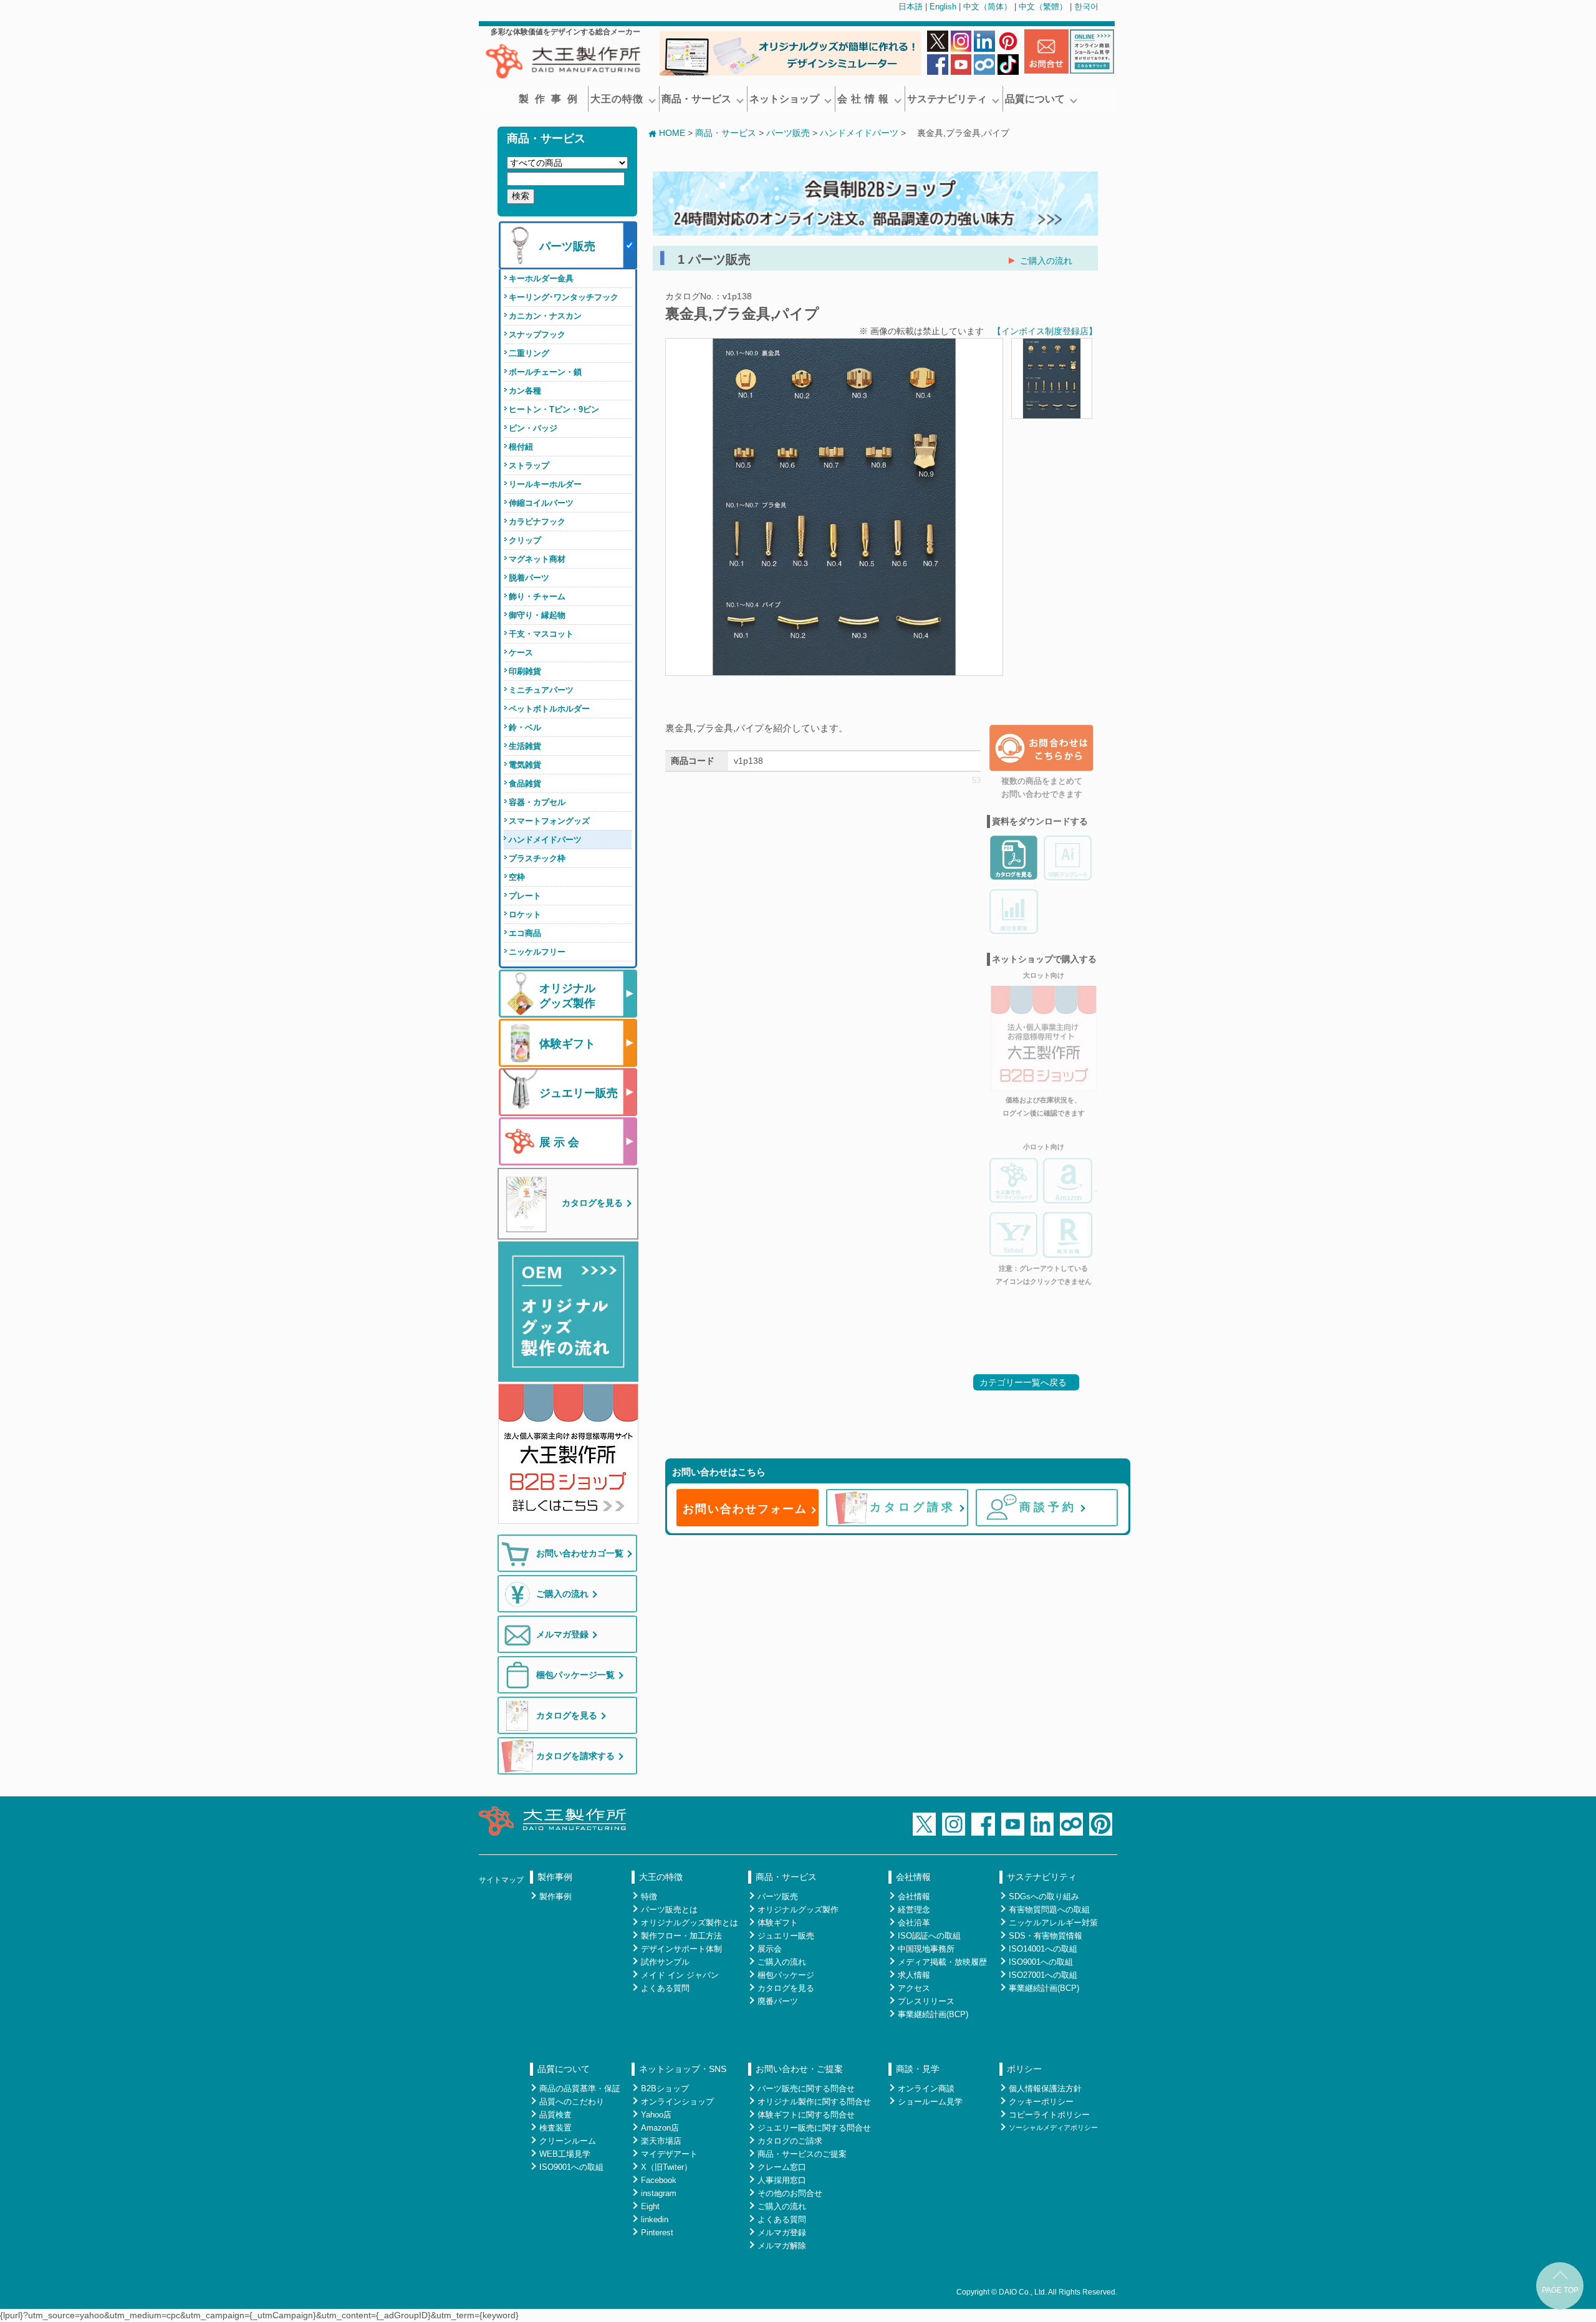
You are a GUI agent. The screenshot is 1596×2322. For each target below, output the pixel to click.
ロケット (525, 914)
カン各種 (525, 391)
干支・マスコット (541, 634)
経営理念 (914, 1910)
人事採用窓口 (782, 2180)
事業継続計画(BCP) (933, 2014)
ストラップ (529, 465)
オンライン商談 (926, 2088)
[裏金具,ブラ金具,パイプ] (834, 669)
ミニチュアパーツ (541, 690)
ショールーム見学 (930, 2102)
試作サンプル (665, 1962)
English (943, 7)
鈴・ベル (525, 727)
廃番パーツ (778, 2001)
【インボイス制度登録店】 (1045, 331)
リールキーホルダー (545, 484)
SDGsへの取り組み (1044, 1896)
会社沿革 (914, 1923)
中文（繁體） (1043, 7)
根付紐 (521, 447)
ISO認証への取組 (929, 1936)
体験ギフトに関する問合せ (806, 2115)
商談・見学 (918, 2069)
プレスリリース (926, 2001)
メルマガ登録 (782, 2233)
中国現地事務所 (926, 1949)
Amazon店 (660, 2128)
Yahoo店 (656, 2115)
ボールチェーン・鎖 (545, 372)
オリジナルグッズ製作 (798, 1910)
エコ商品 (525, 933)
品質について (1035, 99)
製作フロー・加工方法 (681, 1936)
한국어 (1086, 7)
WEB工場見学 (565, 2154)
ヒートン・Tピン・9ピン (554, 409)
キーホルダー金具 (541, 278)
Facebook (659, 2180)
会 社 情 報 (863, 99)
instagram (659, 2193)
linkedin (655, 2219)
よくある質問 (665, 1988)
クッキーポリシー (1041, 2102)
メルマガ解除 (782, 2246)
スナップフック (537, 335)
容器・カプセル (537, 802)
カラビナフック (537, 522)
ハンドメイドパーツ (545, 840)
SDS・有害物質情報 (1046, 1936)
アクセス (914, 1988)
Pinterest (657, 2233)
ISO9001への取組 (1041, 1962)
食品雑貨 (525, 783)
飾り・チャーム (537, 596)
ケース (521, 653)
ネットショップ (784, 99)
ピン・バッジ (533, 428)
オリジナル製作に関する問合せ (814, 2102)
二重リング (529, 353)
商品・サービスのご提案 (802, 2154)
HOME (672, 133)
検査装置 (555, 2128)
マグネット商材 (537, 559)
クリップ (525, 540)
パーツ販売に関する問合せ (806, 2088)
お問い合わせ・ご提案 (799, 2069)
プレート (525, 896)
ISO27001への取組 (1043, 1975)
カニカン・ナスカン (545, 316)
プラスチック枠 (537, 858)
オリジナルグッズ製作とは (690, 1923)
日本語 (911, 7)
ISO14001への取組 (1043, 1949)
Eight (650, 2206)
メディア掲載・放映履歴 (942, 1962)
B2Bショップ (665, 2088)
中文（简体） (988, 7)
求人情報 (914, 1975)
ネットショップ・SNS (683, 2069)
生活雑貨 (525, 746)
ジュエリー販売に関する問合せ (814, 2128)
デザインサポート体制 (681, 1949)
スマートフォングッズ (549, 821)
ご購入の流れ (1046, 261)
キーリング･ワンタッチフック (564, 297)
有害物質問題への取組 (1049, 1910)
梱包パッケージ (786, 1975)
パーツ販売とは (669, 1910)
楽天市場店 (661, 2141)
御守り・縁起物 (537, 615)
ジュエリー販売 (786, 1936)
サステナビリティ (947, 99)
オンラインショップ (677, 2102)
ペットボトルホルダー (549, 709)
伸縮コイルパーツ (541, 503)
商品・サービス (696, 99)
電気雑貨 (525, 765)
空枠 (517, 877)
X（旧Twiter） (666, 2167)
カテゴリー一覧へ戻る (1023, 1382)
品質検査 (555, 2115)
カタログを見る (786, 1988)
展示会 (770, 1949)
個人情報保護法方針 (1045, 2088)
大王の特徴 (617, 99)
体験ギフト (778, 1923)
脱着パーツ (529, 578)
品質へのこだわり (572, 2102)
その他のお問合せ (790, 2193)
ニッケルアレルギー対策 (1053, 1923)
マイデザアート (669, 2154)
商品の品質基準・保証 (580, 2088)
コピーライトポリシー (1049, 2115)
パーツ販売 (788, 133)
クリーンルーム (568, 2141)
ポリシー (1024, 2069)
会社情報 (913, 1877)
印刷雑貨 (525, 671)
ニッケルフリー (537, 952)
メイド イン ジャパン (680, 1975)
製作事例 (551, 99)
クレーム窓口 (782, 2167)
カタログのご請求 (790, 2141)
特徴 (649, 1896)
